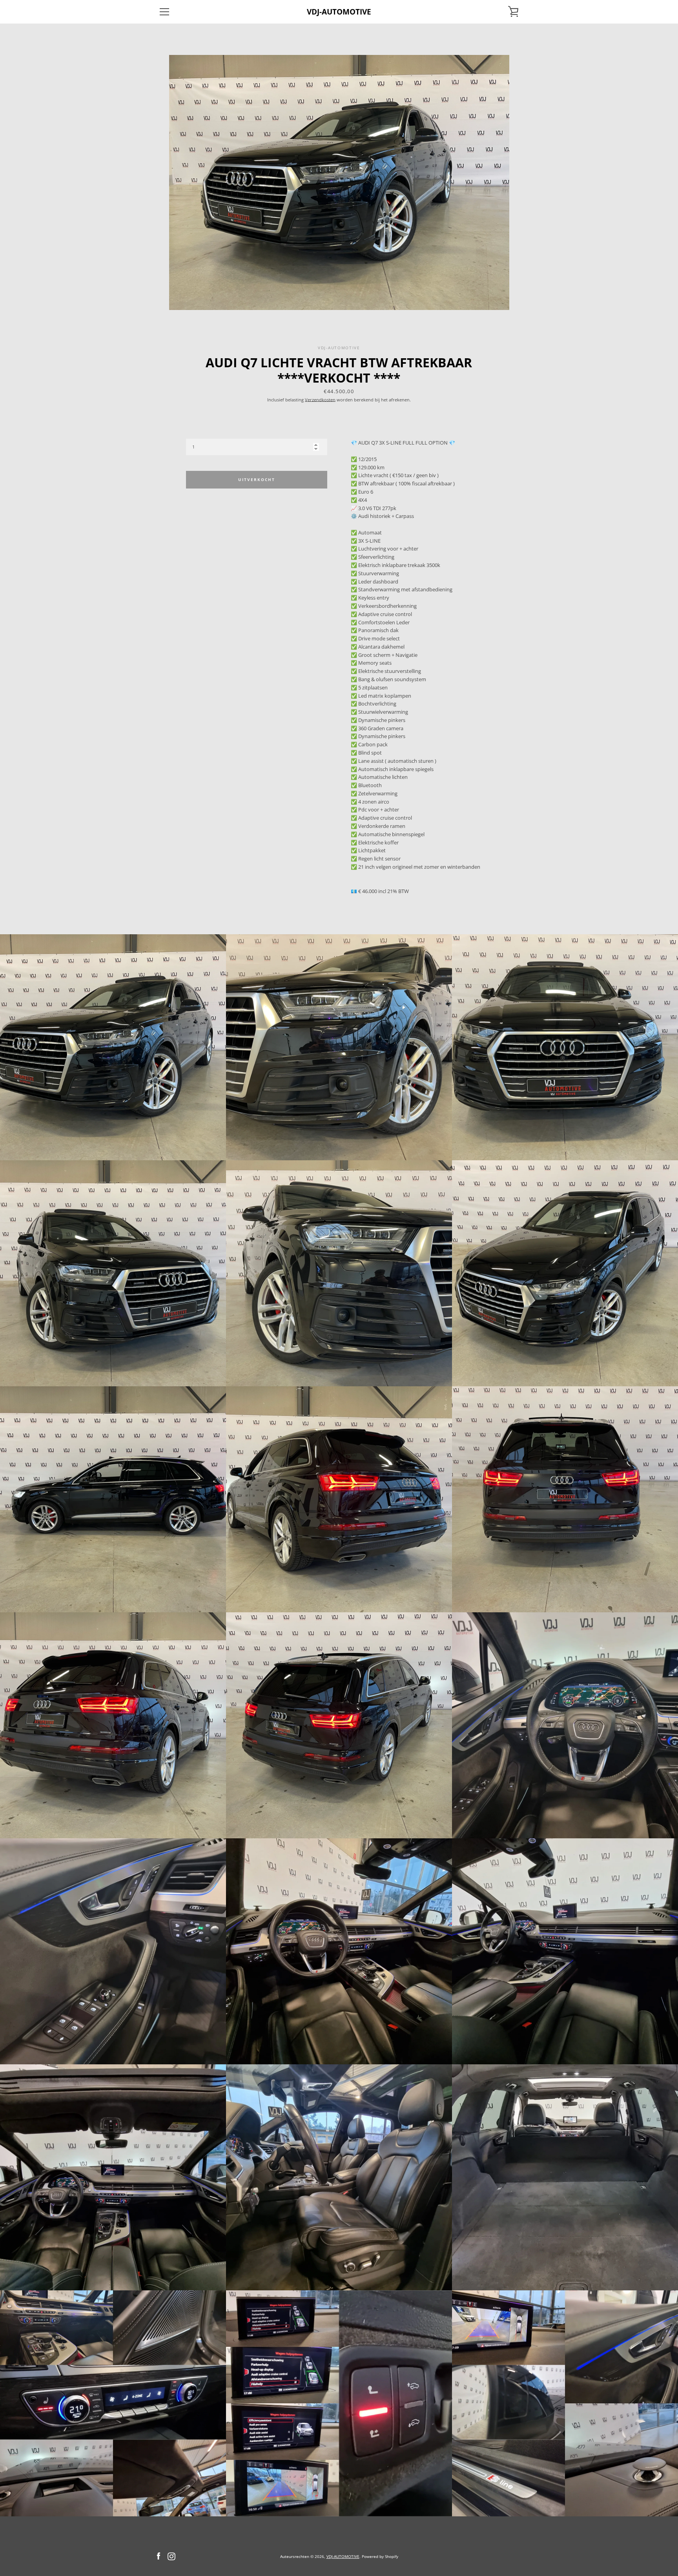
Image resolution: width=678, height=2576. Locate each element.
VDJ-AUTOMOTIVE (339, 12)
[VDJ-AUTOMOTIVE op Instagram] (171, 2556)
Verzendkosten (320, 400)
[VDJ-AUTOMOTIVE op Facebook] (159, 2556)
